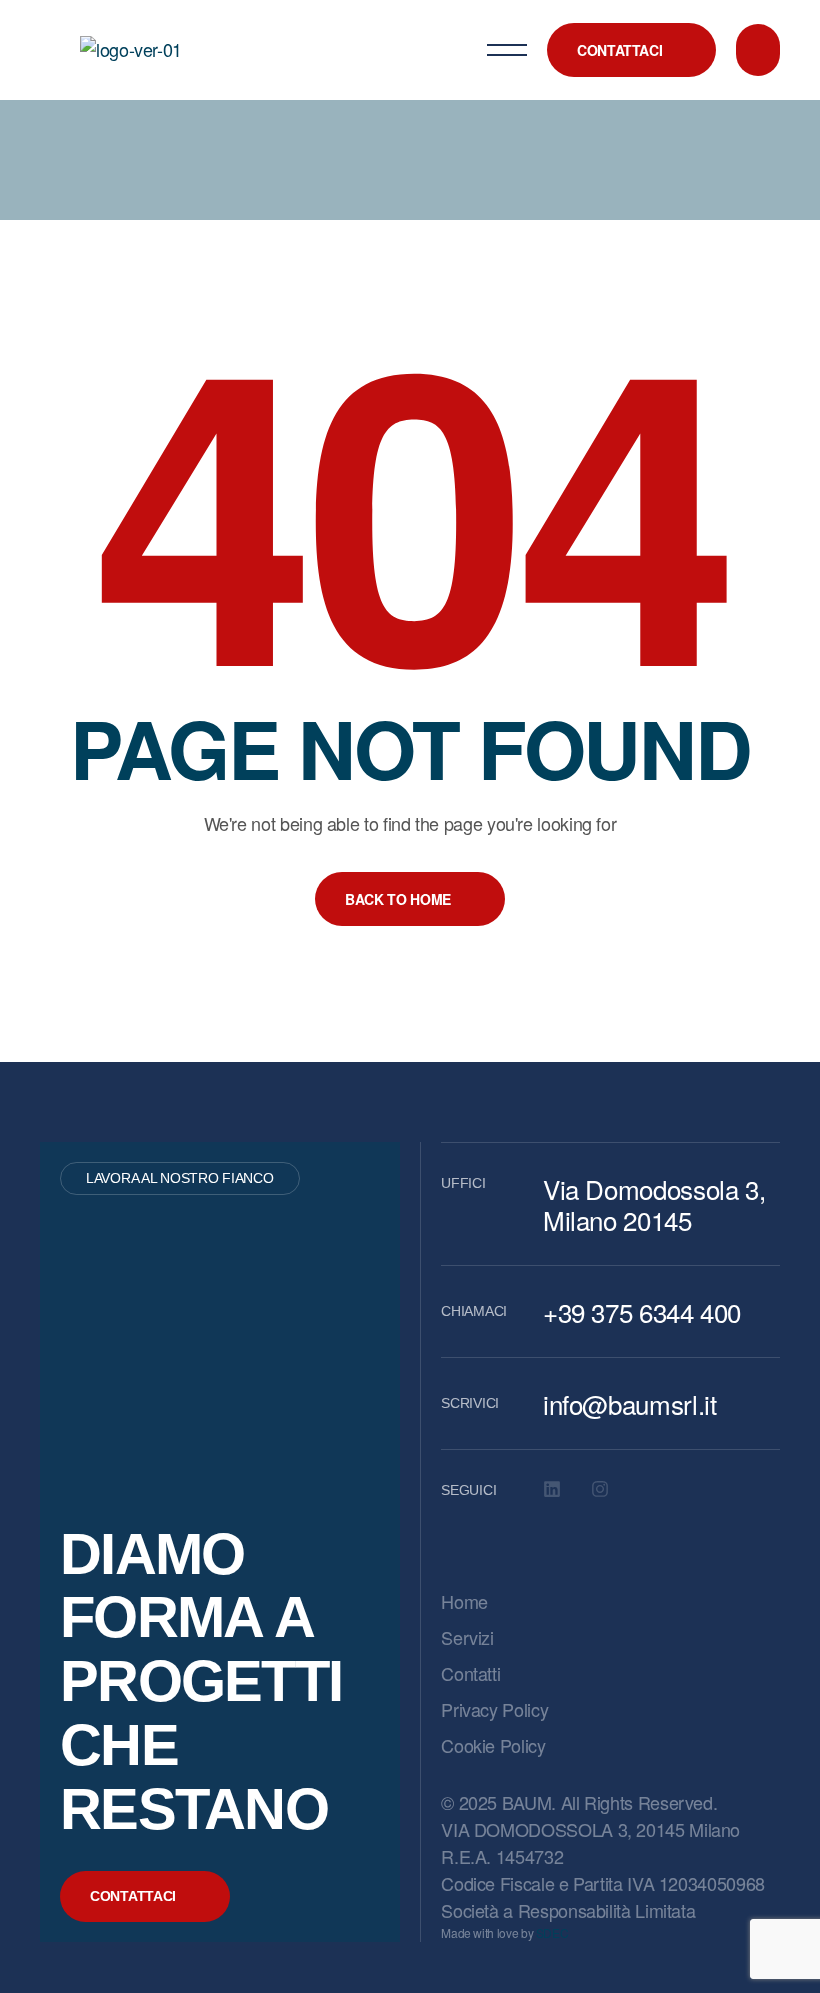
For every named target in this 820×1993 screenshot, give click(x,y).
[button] (631, 50)
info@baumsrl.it (630, 1403)
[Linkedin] (552, 1489)
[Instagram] (600, 1489)
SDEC (552, 1932)
